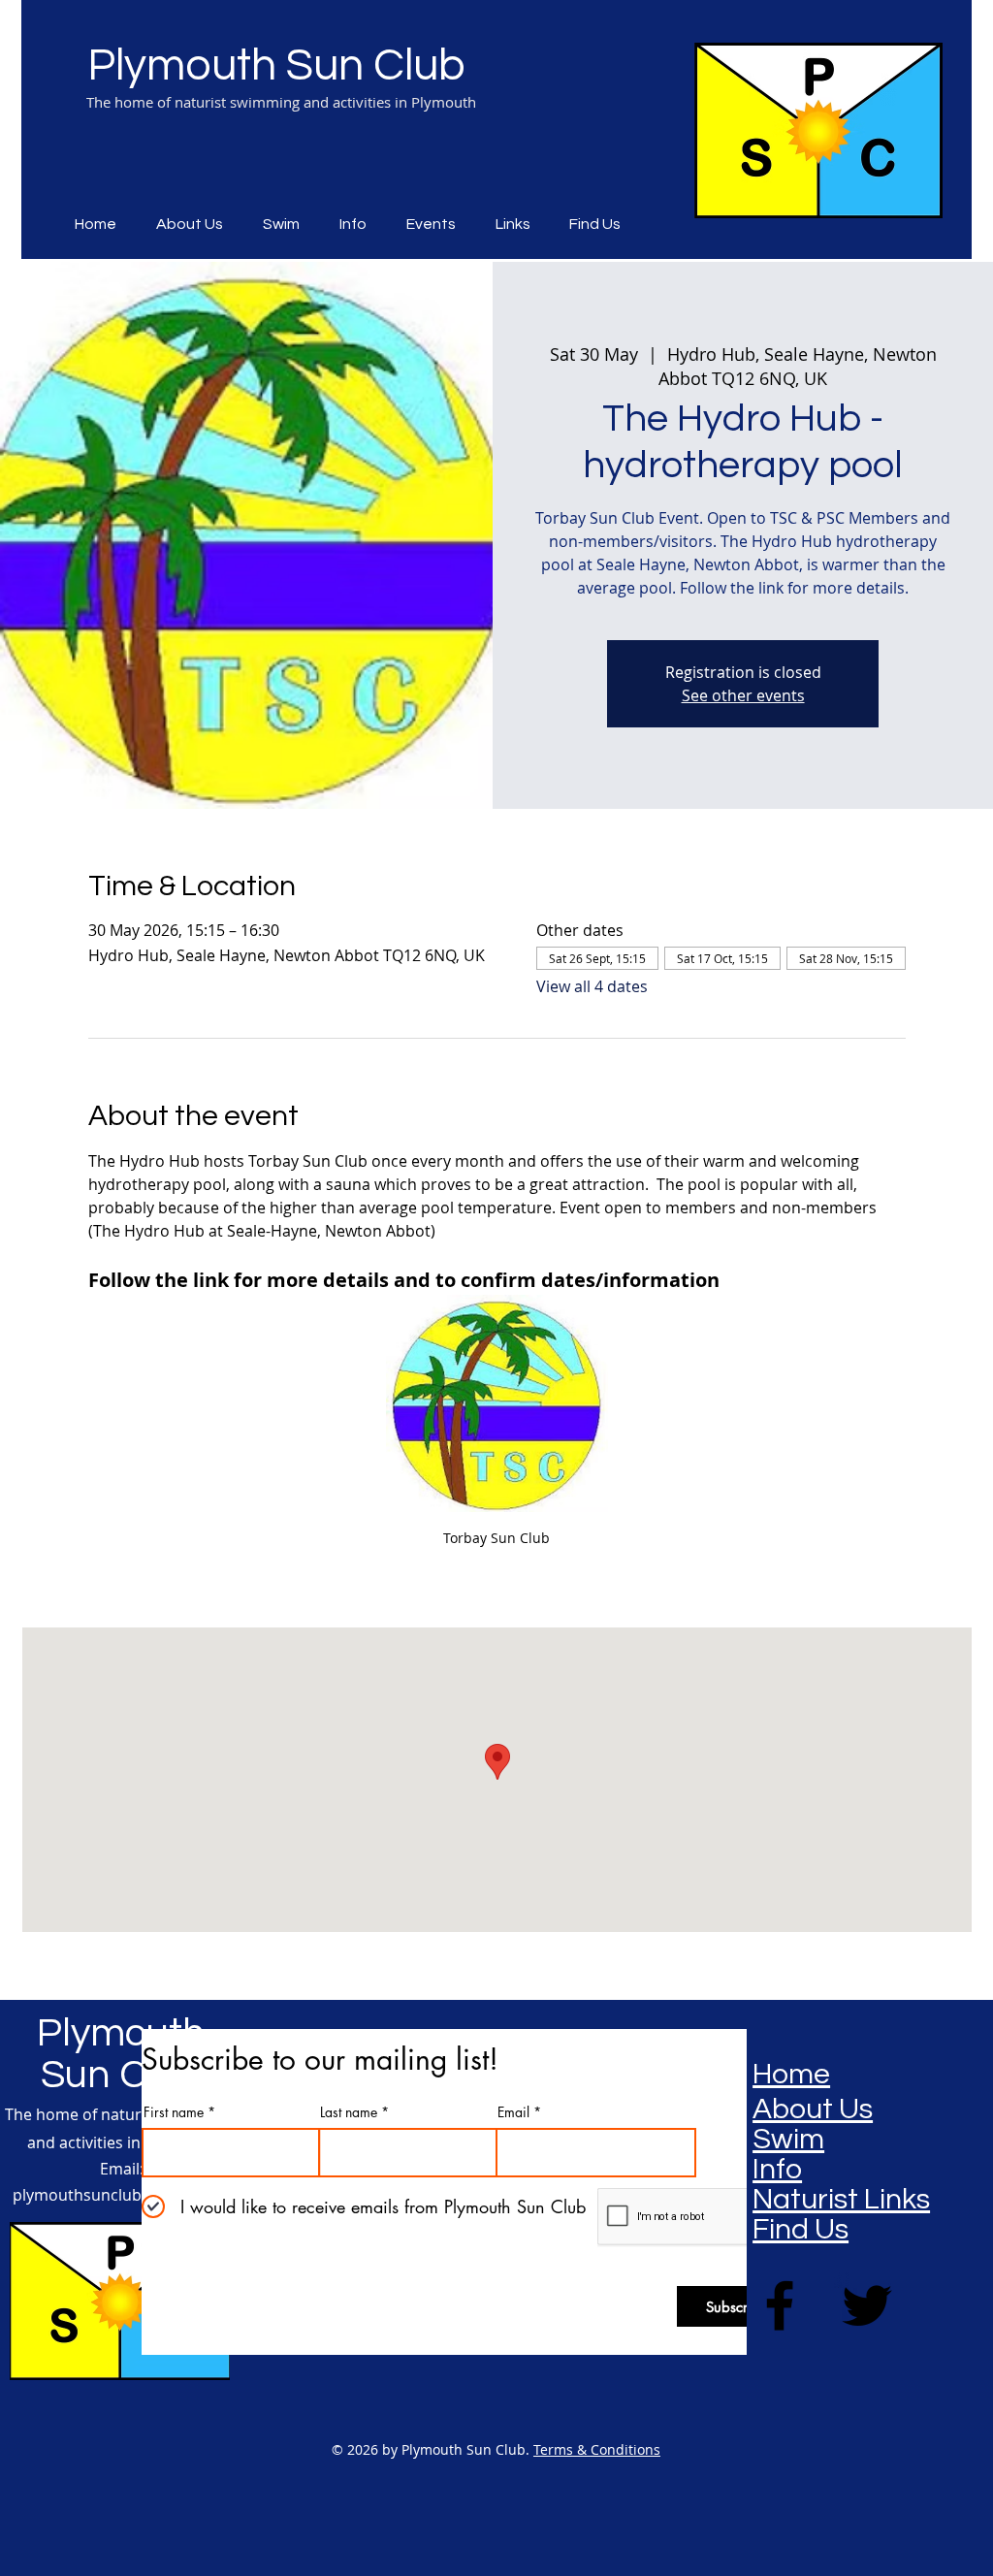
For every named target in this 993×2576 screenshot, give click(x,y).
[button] (436, 224)
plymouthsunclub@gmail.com (122, 2195)
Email (513, 2112)
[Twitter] (867, 2305)
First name (174, 2112)
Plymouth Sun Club (276, 66)
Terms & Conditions (597, 2449)
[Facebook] (780, 2305)
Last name (349, 2112)
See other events (743, 695)
